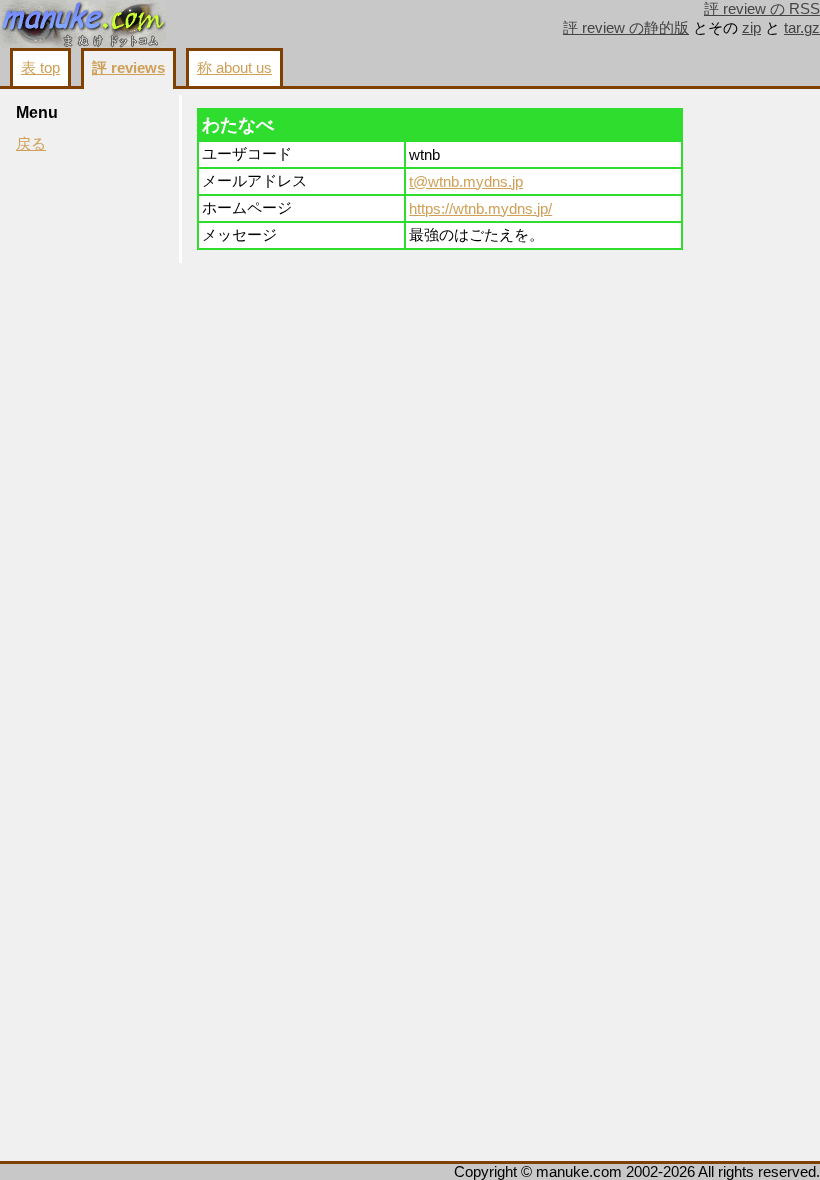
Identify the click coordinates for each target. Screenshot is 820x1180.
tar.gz (802, 28)
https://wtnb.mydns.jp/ (480, 209)
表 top (40, 68)
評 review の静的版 (626, 28)
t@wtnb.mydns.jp (466, 182)
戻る (31, 144)
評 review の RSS (762, 9)
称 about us (234, 68)
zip (751, 28)
